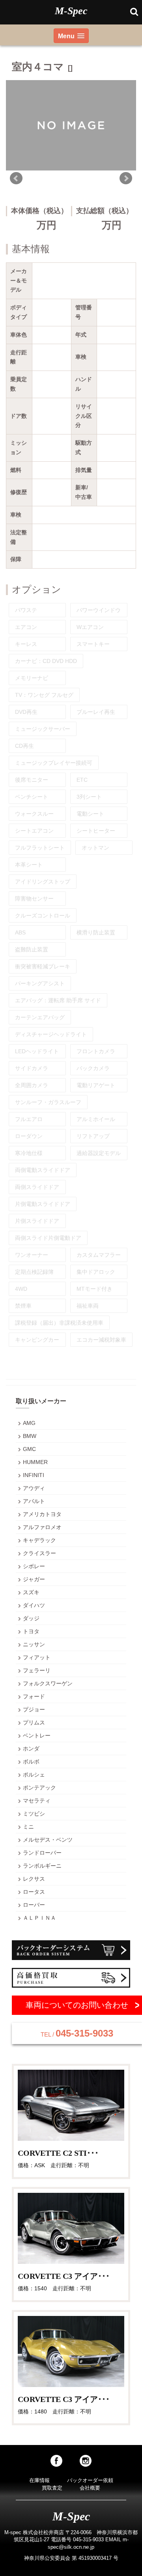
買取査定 (52, 2488)
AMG (29, 1423)
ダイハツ (34, 1605)
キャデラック (39, 1540)
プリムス (34, 1722)
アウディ (34, 1488)
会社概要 (90, 2488)
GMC (29, 1449)
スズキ (31, 1592)
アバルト (34, 1501)
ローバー (34, 1905)
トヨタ (31, 1631)
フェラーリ (37, 1670)
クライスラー (39, 1553)
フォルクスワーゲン (48, 1683)
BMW (30, 1436)
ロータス (34, 1892)
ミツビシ (34, 1814)
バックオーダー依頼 (90, 2480)
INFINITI (34, 1475)
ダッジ (31, 1618)
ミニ (28, 1827)
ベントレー (37, 1735)
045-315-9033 (77, 2033)
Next (126, 178)
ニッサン (34, 1644)
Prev (16, 178)
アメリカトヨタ (42, 1514)
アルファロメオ (42, 1527)
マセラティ (37, 1801)
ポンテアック (39, 1788)
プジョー (34, 1709)
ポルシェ (34, 1775)
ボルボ (31, 1762)
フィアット (37, 1657)
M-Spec (71, 11)
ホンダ (31, 1749)
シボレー (34, 1566)
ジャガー (34, 1579)
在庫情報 (39, 2480)
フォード (34, 1696)
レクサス (34, 1879)
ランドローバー (42, 1853)
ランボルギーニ (42, 1866)
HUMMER (35, 1462)
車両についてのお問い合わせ (77, 2005)
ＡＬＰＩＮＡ (39, 1918)
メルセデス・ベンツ (48, 1840)
